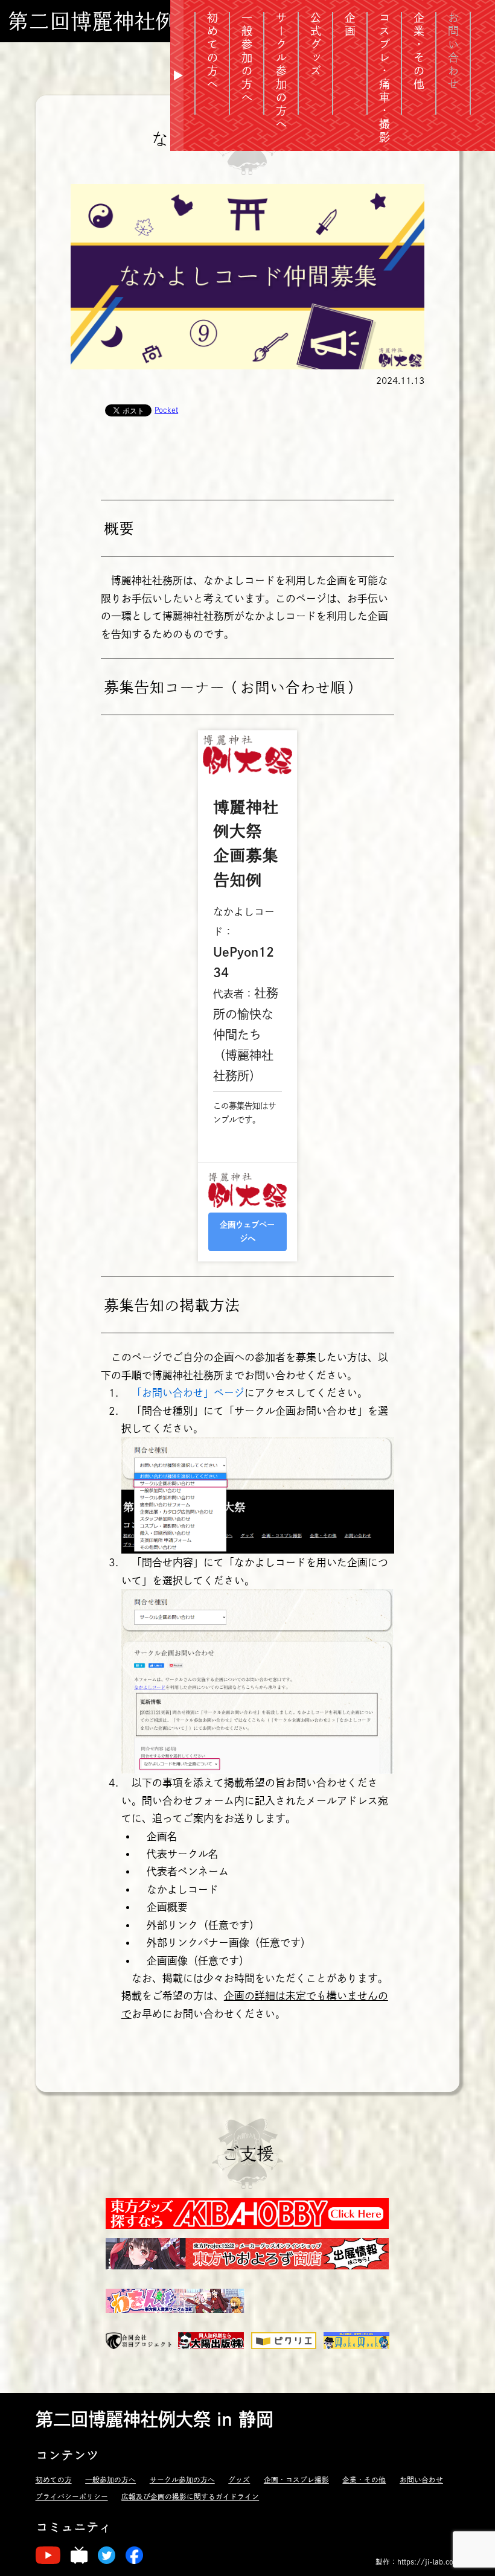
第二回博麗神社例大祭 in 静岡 (149, 21)
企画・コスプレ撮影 (296, 2480)
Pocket (166, 410)
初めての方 (54, 2480)
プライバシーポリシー (72, 2497)
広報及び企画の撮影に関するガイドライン (190, 2497)
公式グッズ (316, 45)
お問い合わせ (421, 2480)
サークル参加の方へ (281, 72)
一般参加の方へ (110, 2480)
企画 (350, 25)
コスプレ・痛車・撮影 (385, 78)
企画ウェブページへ (247, 1232)
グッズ (239, 2480)
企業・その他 (419, 52)
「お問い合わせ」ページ (188, 1393)
